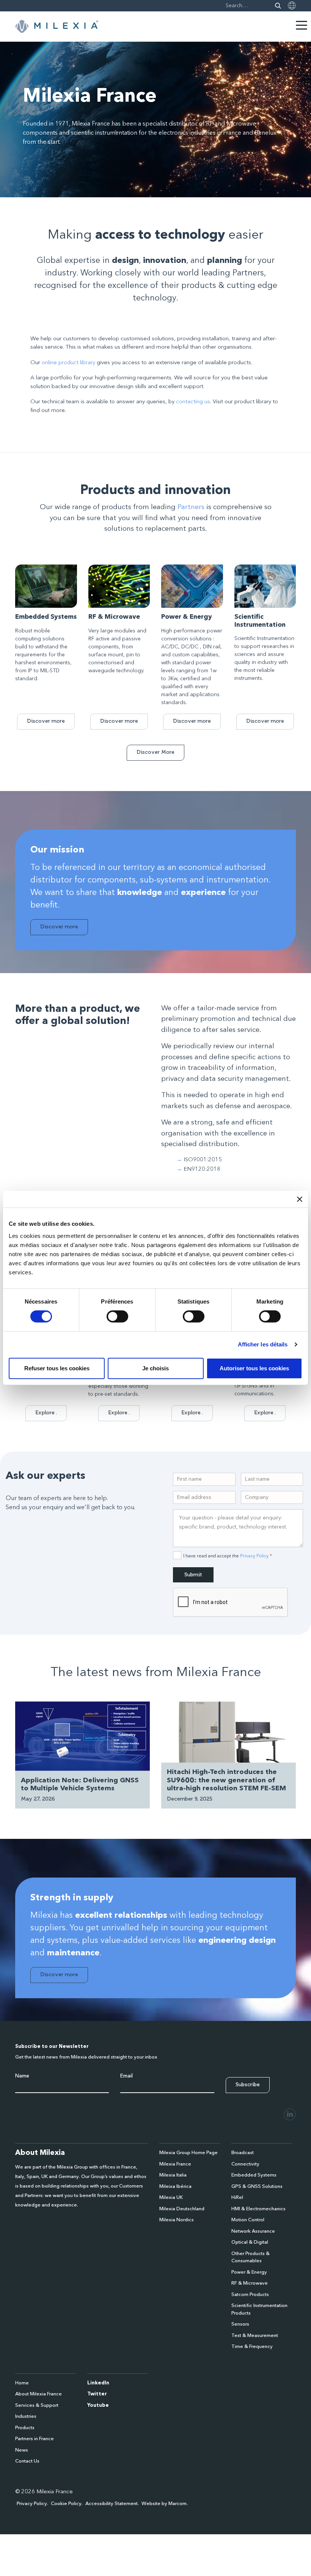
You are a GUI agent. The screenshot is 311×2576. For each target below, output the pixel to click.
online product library (68, 363)
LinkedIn (98, 2383)
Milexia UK (171, 2198)
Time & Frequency (252, 2347)
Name (22, 2076)
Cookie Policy (66, 2504)
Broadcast (243, 2153)
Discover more (46, 721)
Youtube (98, 2405)
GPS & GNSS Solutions (257, 2187)
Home (22, 2383)
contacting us (193, 402)
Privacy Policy (254, 1556)
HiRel (237, 2198)
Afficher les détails (263, 1344)
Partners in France (35, 2439)
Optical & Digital (250, 2242)
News (22, 2450)
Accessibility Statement (112, 2504)
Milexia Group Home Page (188, 2153)
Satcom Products (250, 2295)
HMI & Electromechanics (258, 2209)
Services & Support (37, 2405)
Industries (26, 2416)
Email (126, 2076)
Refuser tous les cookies (57, 1368)
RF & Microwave (250, 2283)
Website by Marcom (164, 2504)
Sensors (240, 2324)
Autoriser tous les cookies (254, 1368)
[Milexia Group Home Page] (57, 27)
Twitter (97, 2394)
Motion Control (248, 2220)
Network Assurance (253, 2231)
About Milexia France (38, 2394)
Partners (191, 507)
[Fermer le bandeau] (300, 1199)
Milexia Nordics (177, 2220)
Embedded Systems (254, 2175)
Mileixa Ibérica (175, 2187)
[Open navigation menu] (302, 25)
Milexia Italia (173, 2175)
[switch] (117, 1316)
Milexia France (175, 2164)
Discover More (155, 752)
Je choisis (155, 1368)
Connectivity (245, 2164)
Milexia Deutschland (182, 2209)
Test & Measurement (255, 2336)
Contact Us (27, 2461)
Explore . (46, 1413)
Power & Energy (249, 2272)
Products (25, 2428)
